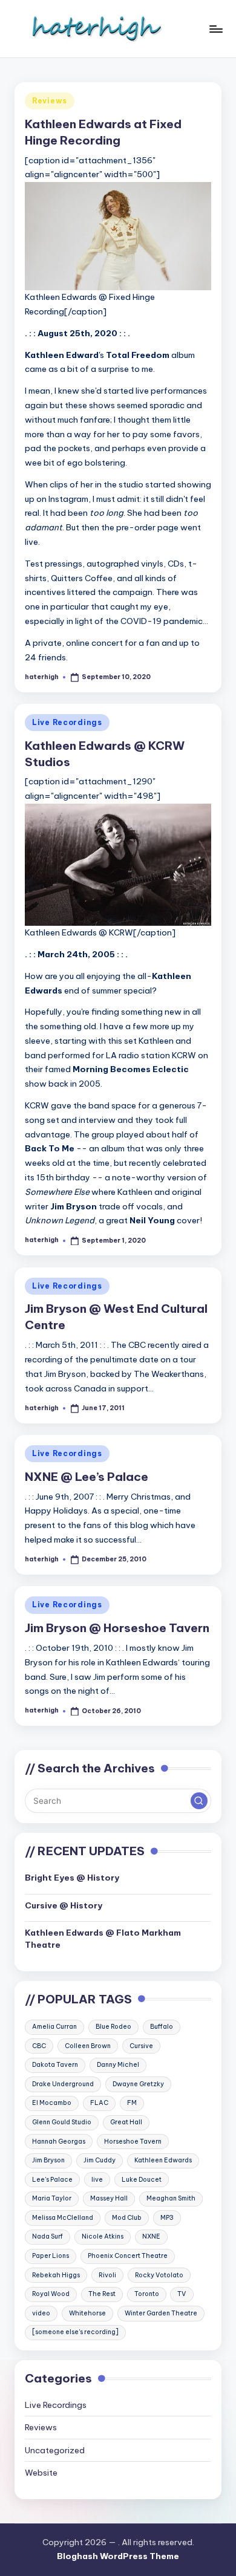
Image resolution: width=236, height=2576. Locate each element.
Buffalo (162, 2027)
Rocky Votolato (159, 2275)
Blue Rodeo (113, 2027)
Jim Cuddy (100, 2160)
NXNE (151, 2236)
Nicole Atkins (103, 2236)
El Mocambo (52, 2103)
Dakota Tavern (55, 2065)
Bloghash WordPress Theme (118, 2556)
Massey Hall (109, 2198)
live (97, 2180)
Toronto (147, 2294)
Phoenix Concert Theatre (128, 2256)
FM (132, 2103)
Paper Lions (51, 2256)
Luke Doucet (142, 2180)
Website (41, 2473)
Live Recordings (67, 722)
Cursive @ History (64, 1905)
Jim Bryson (48, 2160)
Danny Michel (118, 2065)
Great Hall (126, 2122)
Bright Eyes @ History (72, 1878)
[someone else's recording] (75, 2332)
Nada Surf (48, 2236)
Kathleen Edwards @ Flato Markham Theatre (103, 1939)
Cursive (141, 2046)
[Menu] (215, 29)
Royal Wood (51, 2294)
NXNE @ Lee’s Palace (87, 1477)
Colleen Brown (88, 2046)
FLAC (99, 2103)
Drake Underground (63, 2084)
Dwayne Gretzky (138, 2084)
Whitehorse (87, 2313)
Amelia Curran (54, 2027)
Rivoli (107, 2275)
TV (182, 2294)
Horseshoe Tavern (133, 2142)
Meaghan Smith (171, 2198)
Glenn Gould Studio (62, 2122)
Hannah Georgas (59, 2142)
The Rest (102, 2294)
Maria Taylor (52, 2198)
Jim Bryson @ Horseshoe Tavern (117, 1628)
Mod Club (127, 2218)
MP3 (167, 2218)
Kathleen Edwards (163, 2160)
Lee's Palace (52, 2180)
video (41, 2313)
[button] (199, 1801)
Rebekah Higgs (56, 2275)
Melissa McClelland (63, 2218)
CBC (39, 2046)
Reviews (50, 101)
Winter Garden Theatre (161, 2313)
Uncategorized (55, 2450)
